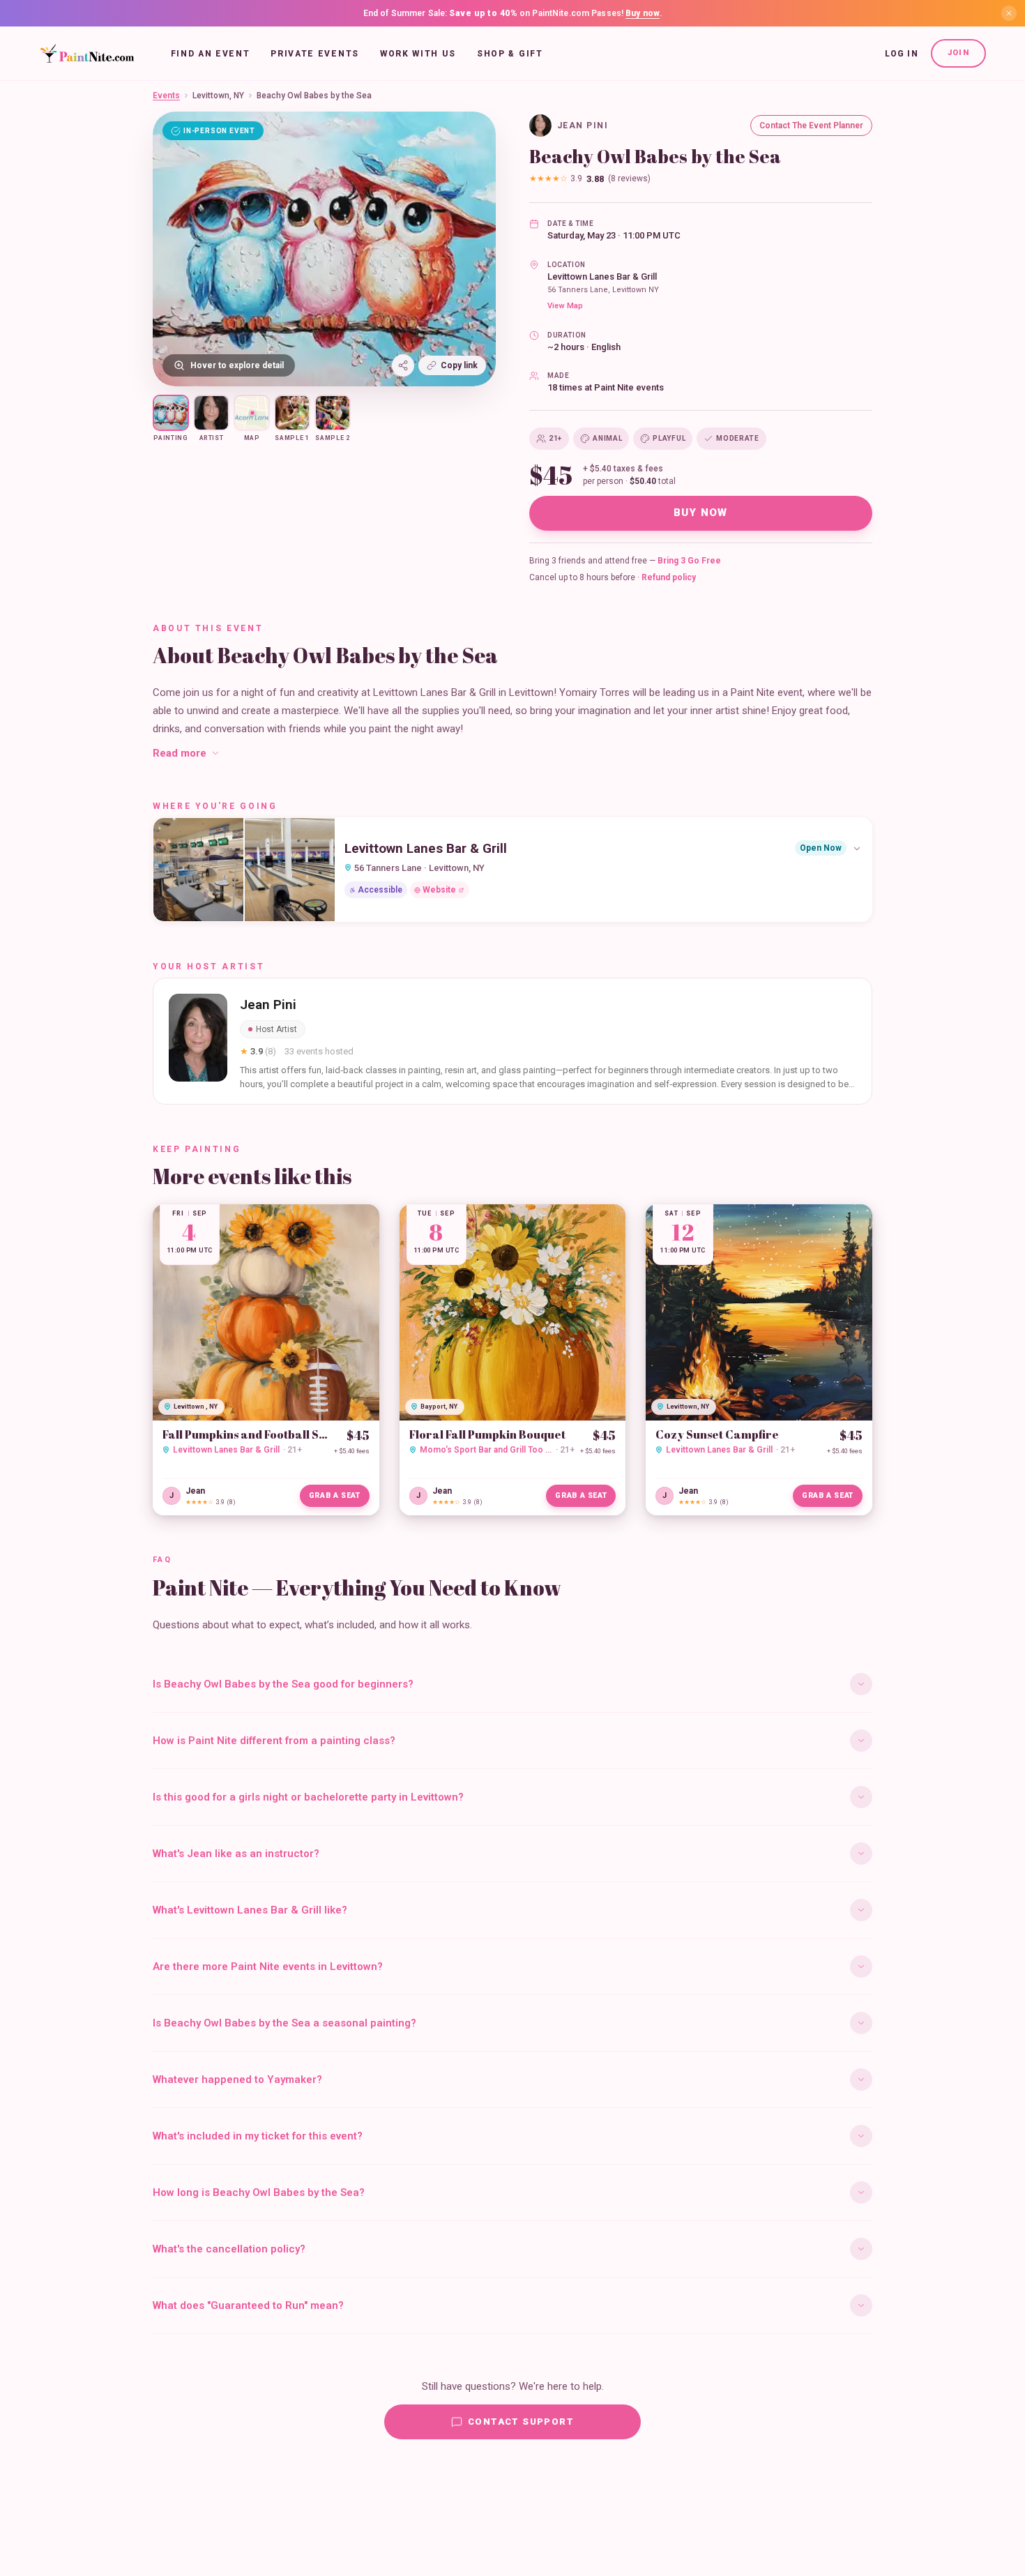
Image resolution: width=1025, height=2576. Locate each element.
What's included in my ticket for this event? (258, 2136)
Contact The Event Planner (811, 126)
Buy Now (701, 513)
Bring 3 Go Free (689, 561)
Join (958, 53)
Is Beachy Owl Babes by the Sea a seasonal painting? (284, 2023)
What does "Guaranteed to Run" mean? (248, 2305)
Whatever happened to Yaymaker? (237, 2079)
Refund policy (669, 577)
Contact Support (521, 2422)
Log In (902, 54)
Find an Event (211, 54)
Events (166, 96)
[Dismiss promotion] (1009, 13)
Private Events (315, 54)
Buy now (643, 13)
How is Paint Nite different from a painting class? (274, 1741)
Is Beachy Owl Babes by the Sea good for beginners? (283, 1684)
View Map (565, 306)
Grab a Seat (335, 1495)
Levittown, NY (218, 96)
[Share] (403, 365)
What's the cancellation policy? (229, 2249)
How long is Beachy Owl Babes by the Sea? (259, 2192)
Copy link (459, 365)
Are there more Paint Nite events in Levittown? (268, 1967)
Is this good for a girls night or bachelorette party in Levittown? (308, 1797)
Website (439, 890)
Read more (180, 753)
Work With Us (418, 54)
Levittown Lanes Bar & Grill (602, 276)
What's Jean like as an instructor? (236, 1854)
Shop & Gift (510, 54)
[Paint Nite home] (87, 54)
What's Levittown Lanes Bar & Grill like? (250, 1910)
